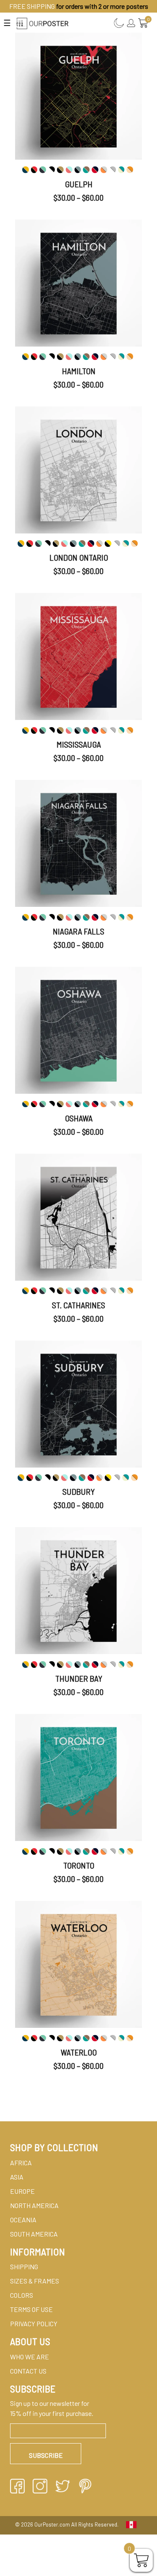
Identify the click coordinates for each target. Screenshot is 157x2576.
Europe (22, 2191)
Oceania (23, 2220)
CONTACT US (28, 2371)
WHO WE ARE (30, 2357)
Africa (21, 2163)
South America (34, 2234)
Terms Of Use (31, 2309)
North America (34, 2205)
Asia (17, 2177)
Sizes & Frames (35, 2281)
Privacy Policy (34, 2324)
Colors (22, 2295)
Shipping (24, 2267)
